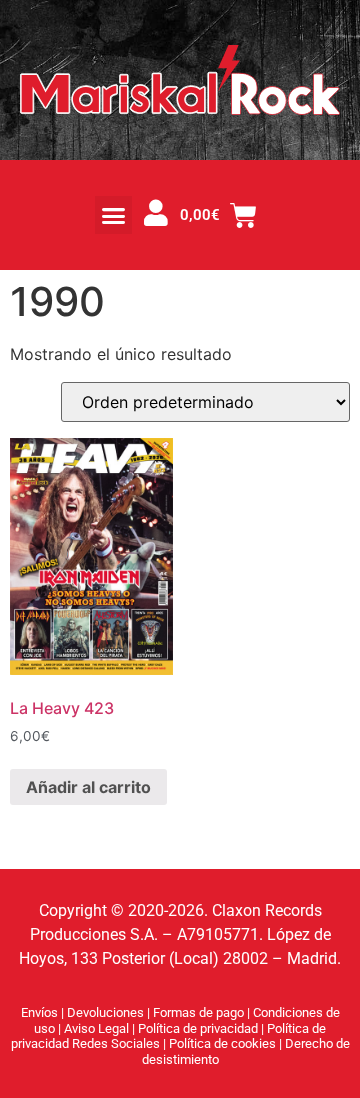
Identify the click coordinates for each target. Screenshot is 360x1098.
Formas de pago (198, 1012)
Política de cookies (224, 1043)
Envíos (39, 1012)
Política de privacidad (199, 1028)
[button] (114, 215)
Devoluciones (105, 1012)
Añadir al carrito (88, 787)
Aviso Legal (98, 1028)
